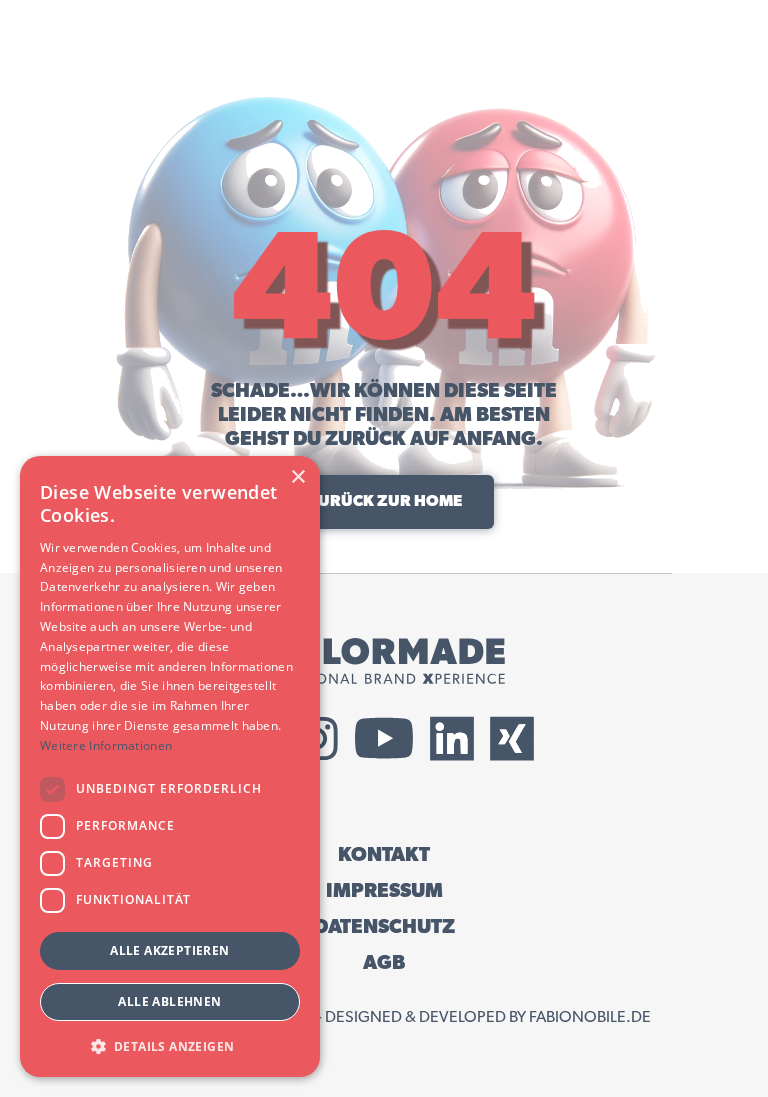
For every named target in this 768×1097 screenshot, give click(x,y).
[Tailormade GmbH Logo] (384, 661)
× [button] (297, 477)
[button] (170, 1045)
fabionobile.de (590, 1017)
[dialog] (170, 766)
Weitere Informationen (106, 745)
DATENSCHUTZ (384, 927)
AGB (384, 963)
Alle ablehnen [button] (169, 1001)
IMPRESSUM (384, 891)
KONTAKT (384, 855)
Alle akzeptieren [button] (169, 950)
